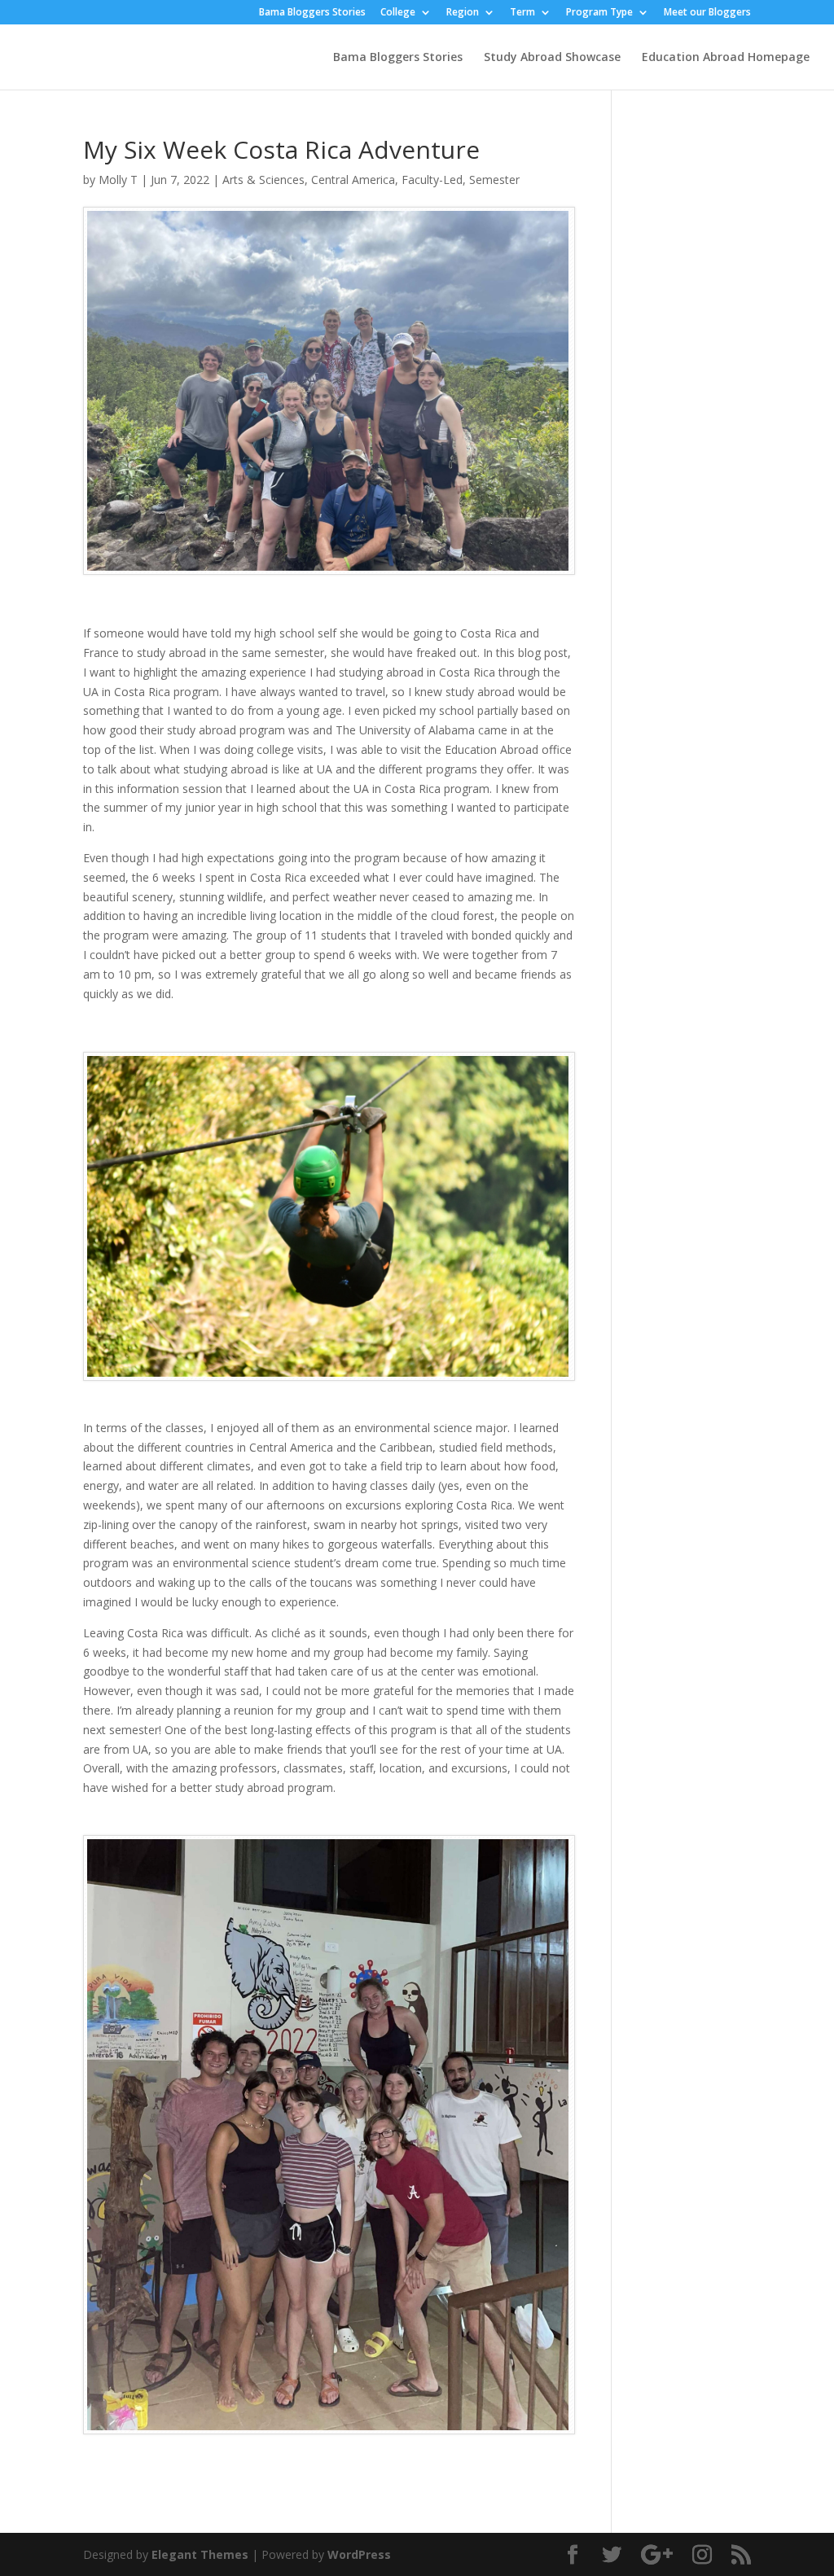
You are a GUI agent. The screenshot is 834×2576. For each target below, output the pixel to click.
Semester (494, 180)
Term (522, 13)
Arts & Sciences (263, 180)
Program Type (599, 13)
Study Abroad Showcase (552, 58)
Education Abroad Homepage (726, 58)
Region (463, 13)
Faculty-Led (432, 180)
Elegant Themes (200, 2554)
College (398, 13)
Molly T (118, 180)
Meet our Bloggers (707, 13)
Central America (353, 180)
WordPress (359, 2554)
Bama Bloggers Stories (312, 13)
